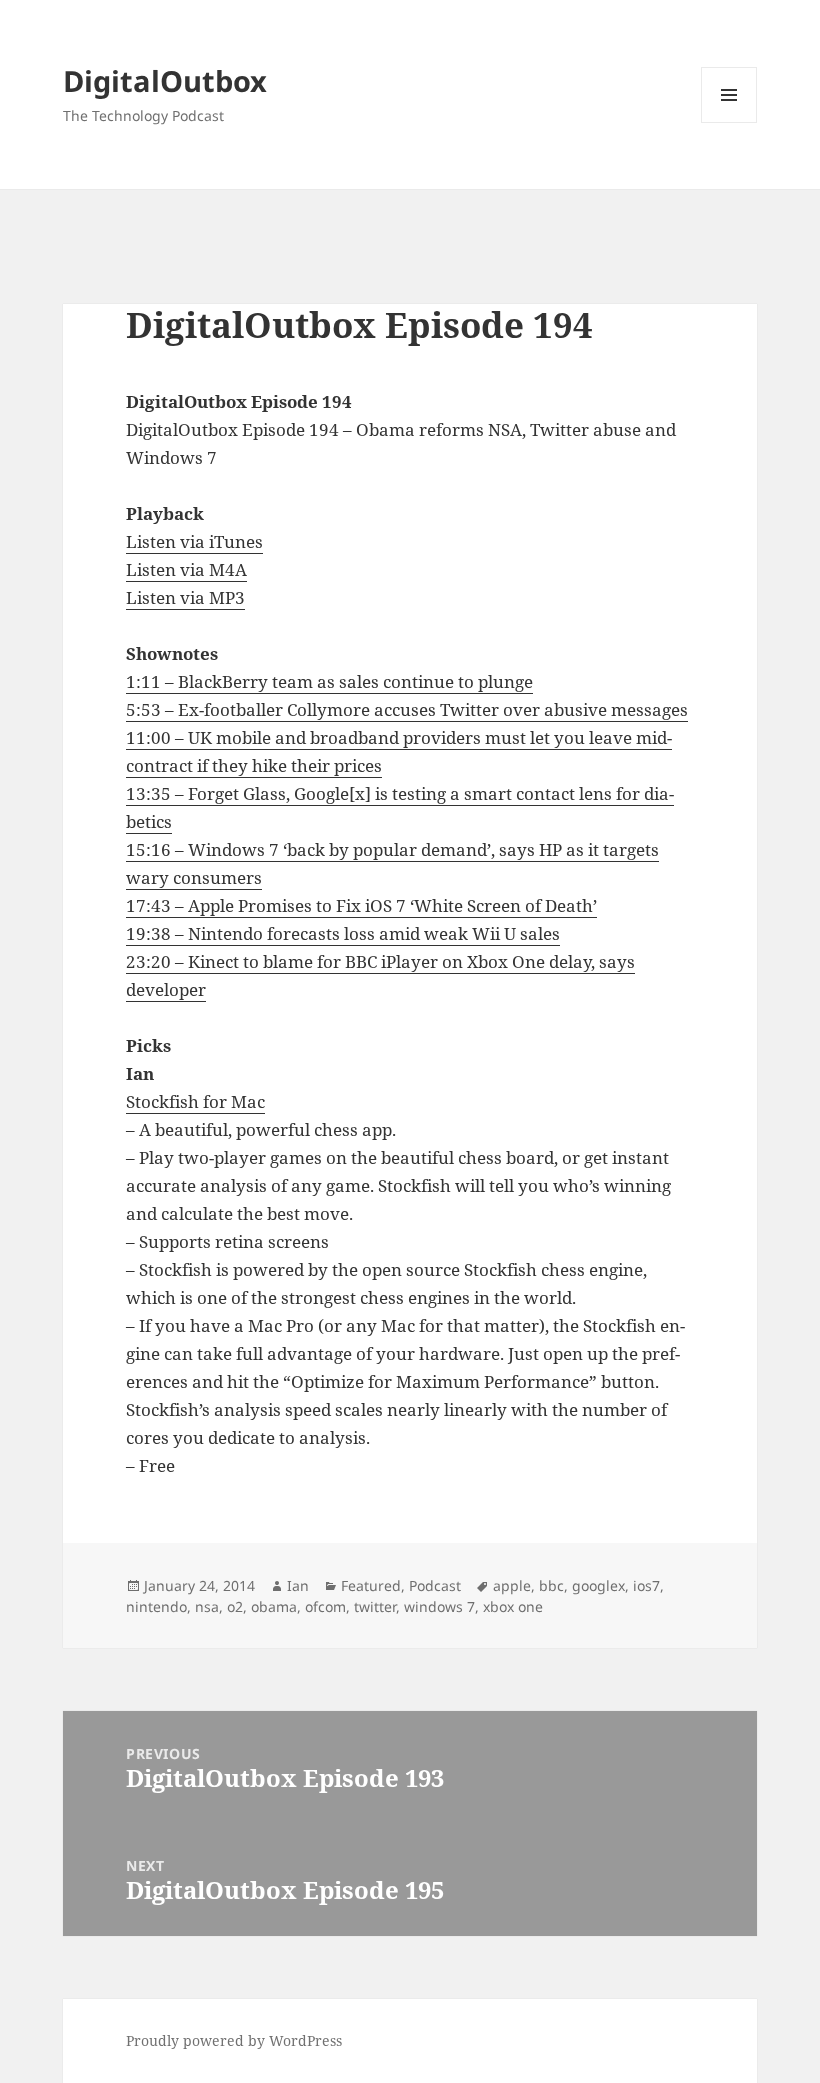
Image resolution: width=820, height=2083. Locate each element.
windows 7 (439, 1606)
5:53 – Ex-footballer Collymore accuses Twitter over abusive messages (407, 709)
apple (512, 1585)
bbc (551, 1585)
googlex (598, 1585)
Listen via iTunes (194, 541)
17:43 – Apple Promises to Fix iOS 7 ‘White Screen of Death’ (361, 905)
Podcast (435, 1585)
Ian (298, 1585)
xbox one (513, 1606)
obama (274, 1606)
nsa (207, 1606)
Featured (371, 1585)
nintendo (156, 1606)
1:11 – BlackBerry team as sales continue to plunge (329, 681)
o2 (235, 1606)
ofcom (325, 1606)
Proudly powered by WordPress (234, 2040)
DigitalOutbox (165, 80)
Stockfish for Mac (195, 1101)
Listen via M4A (186, 569)
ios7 (646, 1585)
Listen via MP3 (185, 597)
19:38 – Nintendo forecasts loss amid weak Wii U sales (343, 933)
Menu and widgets (729, 122)
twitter (375, 1606)
